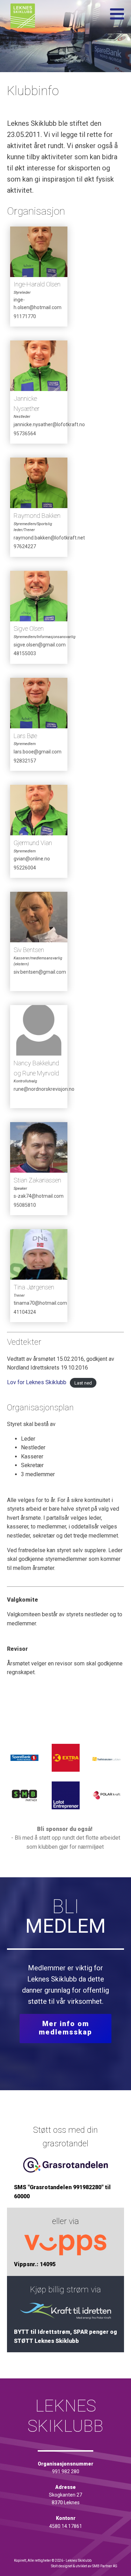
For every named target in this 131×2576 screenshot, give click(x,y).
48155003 (25, 653)
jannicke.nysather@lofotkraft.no (41, 424)
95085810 (25, 1205)
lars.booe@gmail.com (38, 752)
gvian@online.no (32, 859)
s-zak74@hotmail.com (39, 1196)
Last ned (83, 1383)
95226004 (25, 868)
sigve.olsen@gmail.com (40, 645)
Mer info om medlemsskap (65, 2028)
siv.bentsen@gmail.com (40, 972)
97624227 (25, 546)
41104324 (25, 1312)
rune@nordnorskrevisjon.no (41, 1089)
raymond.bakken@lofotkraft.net (41, 538)
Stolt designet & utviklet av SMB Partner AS (84, 2566)
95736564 (25, 434)
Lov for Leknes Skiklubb (37, 1382)
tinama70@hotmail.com (40, 1303)
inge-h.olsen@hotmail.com (38, 304)
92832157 (25, 761)
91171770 (25, 316)
